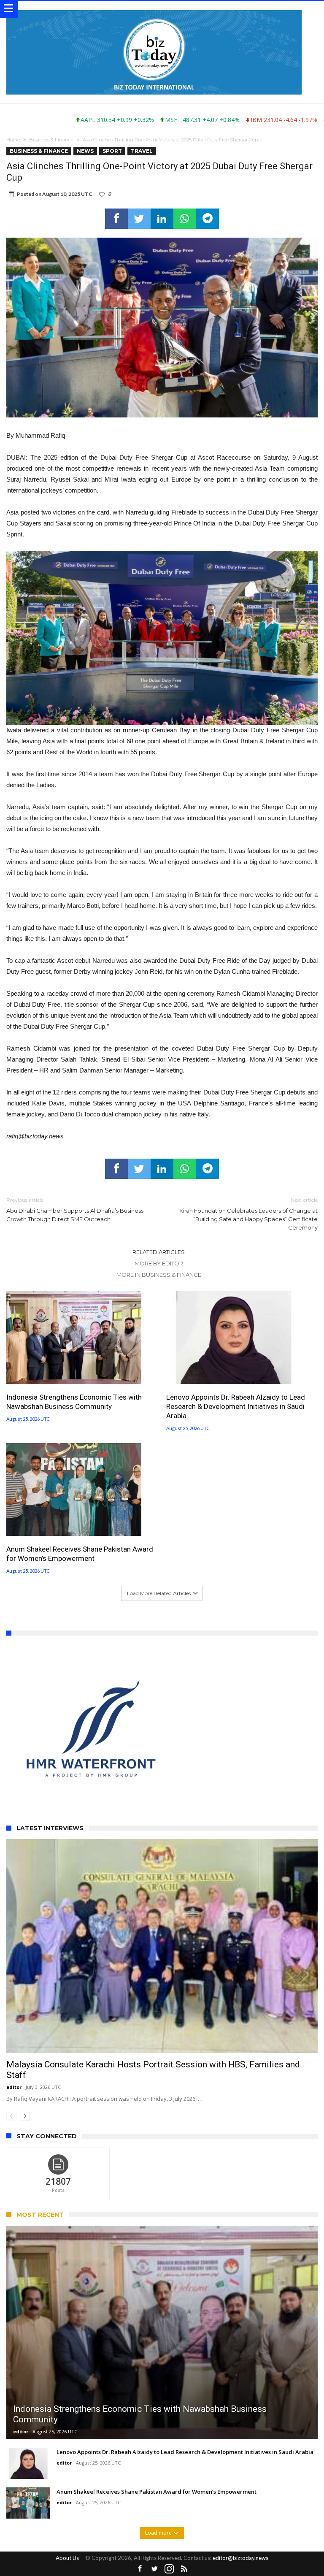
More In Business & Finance (159, 1275)
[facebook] (116, 219)
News (85, 151)
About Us (67, 2497)
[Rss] (184, 2509)
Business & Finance (51, 140)
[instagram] (169, 2509)
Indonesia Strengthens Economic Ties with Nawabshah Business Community (74, 1402)
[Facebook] (140, 2509)
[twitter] (139, 219)
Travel (142, 151)
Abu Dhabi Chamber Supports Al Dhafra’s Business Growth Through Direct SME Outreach (75, 1209)
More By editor (159, 1263)
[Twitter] (154, 2509)
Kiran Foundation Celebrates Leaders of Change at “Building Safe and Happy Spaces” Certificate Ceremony (248, 1214)
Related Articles (159, 1252)
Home (13, 140)
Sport (112, 151)
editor (14, 2027)
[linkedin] (162, 219)
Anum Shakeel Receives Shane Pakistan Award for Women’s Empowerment (80, 1554)
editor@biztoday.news (240, 2497)
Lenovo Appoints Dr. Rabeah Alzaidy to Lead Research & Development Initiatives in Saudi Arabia (236, 1406)
